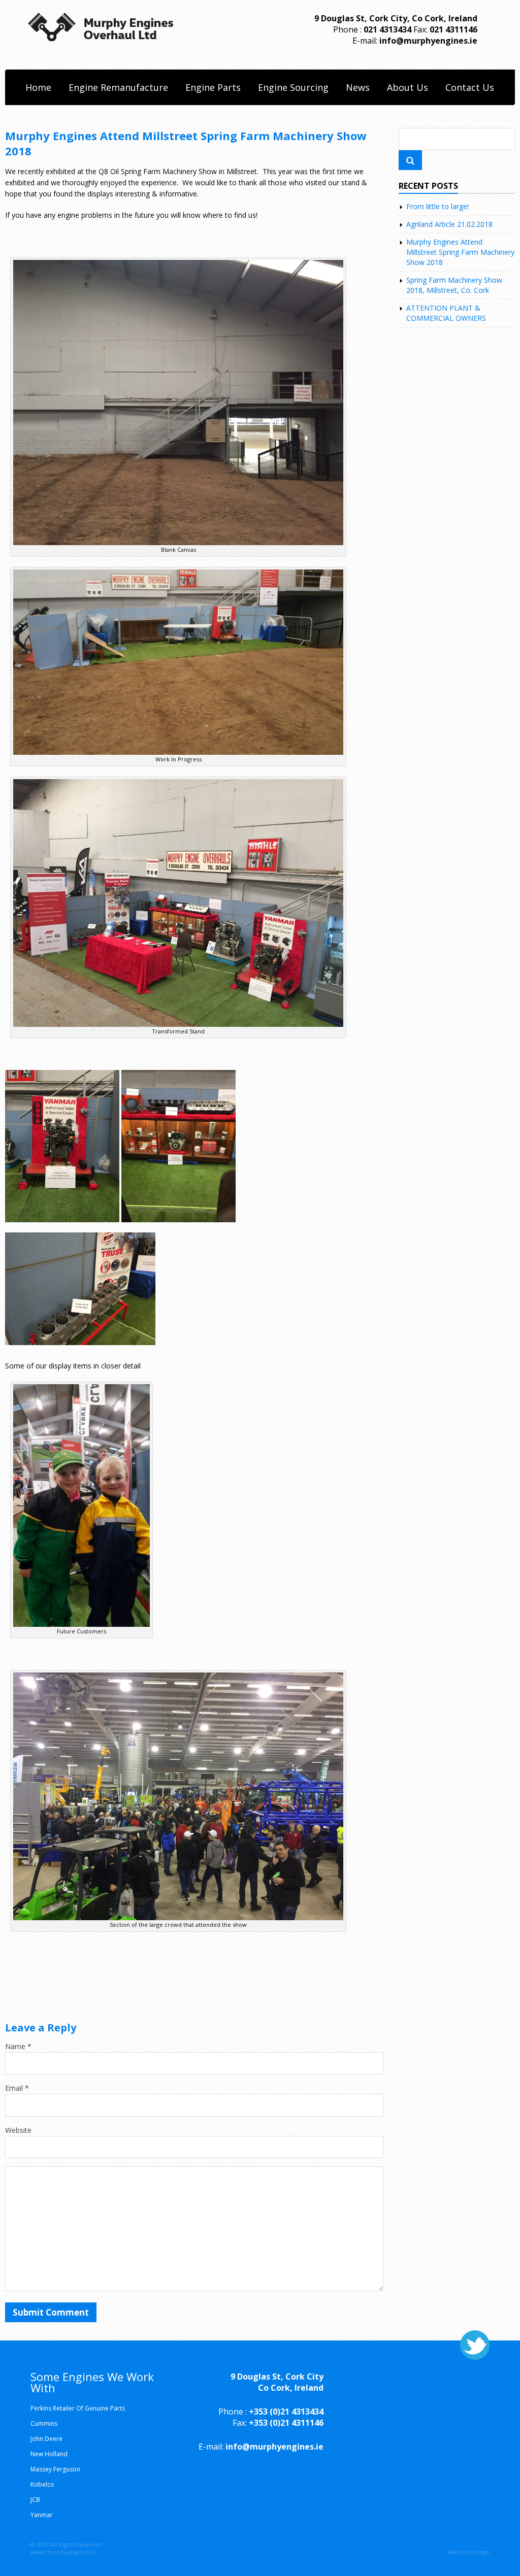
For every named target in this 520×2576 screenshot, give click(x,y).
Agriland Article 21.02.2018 (449, 224)
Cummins (44, 2423)
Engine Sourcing (293, 87)
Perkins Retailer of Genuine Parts (78, 2408)
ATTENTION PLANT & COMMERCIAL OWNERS (446, 313)
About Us (408, 87)
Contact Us (470, 87)
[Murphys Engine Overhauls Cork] (101, 18)
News (358, 87)
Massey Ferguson (55, 2469)
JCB (35, 2500)
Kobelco (42, 2484)
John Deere (46, 2439)
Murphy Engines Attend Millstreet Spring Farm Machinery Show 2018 (460, 252)
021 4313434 (387, 29)
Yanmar (42, 2515)
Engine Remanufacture (118, 87)
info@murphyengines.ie (428, 41)
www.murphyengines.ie (63, 2552)
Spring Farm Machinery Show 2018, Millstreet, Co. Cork (454, 285)
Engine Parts (213, 87)
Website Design (469, 2552)
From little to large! (437, 206)
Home (38, 87)
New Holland (49, 2454)
